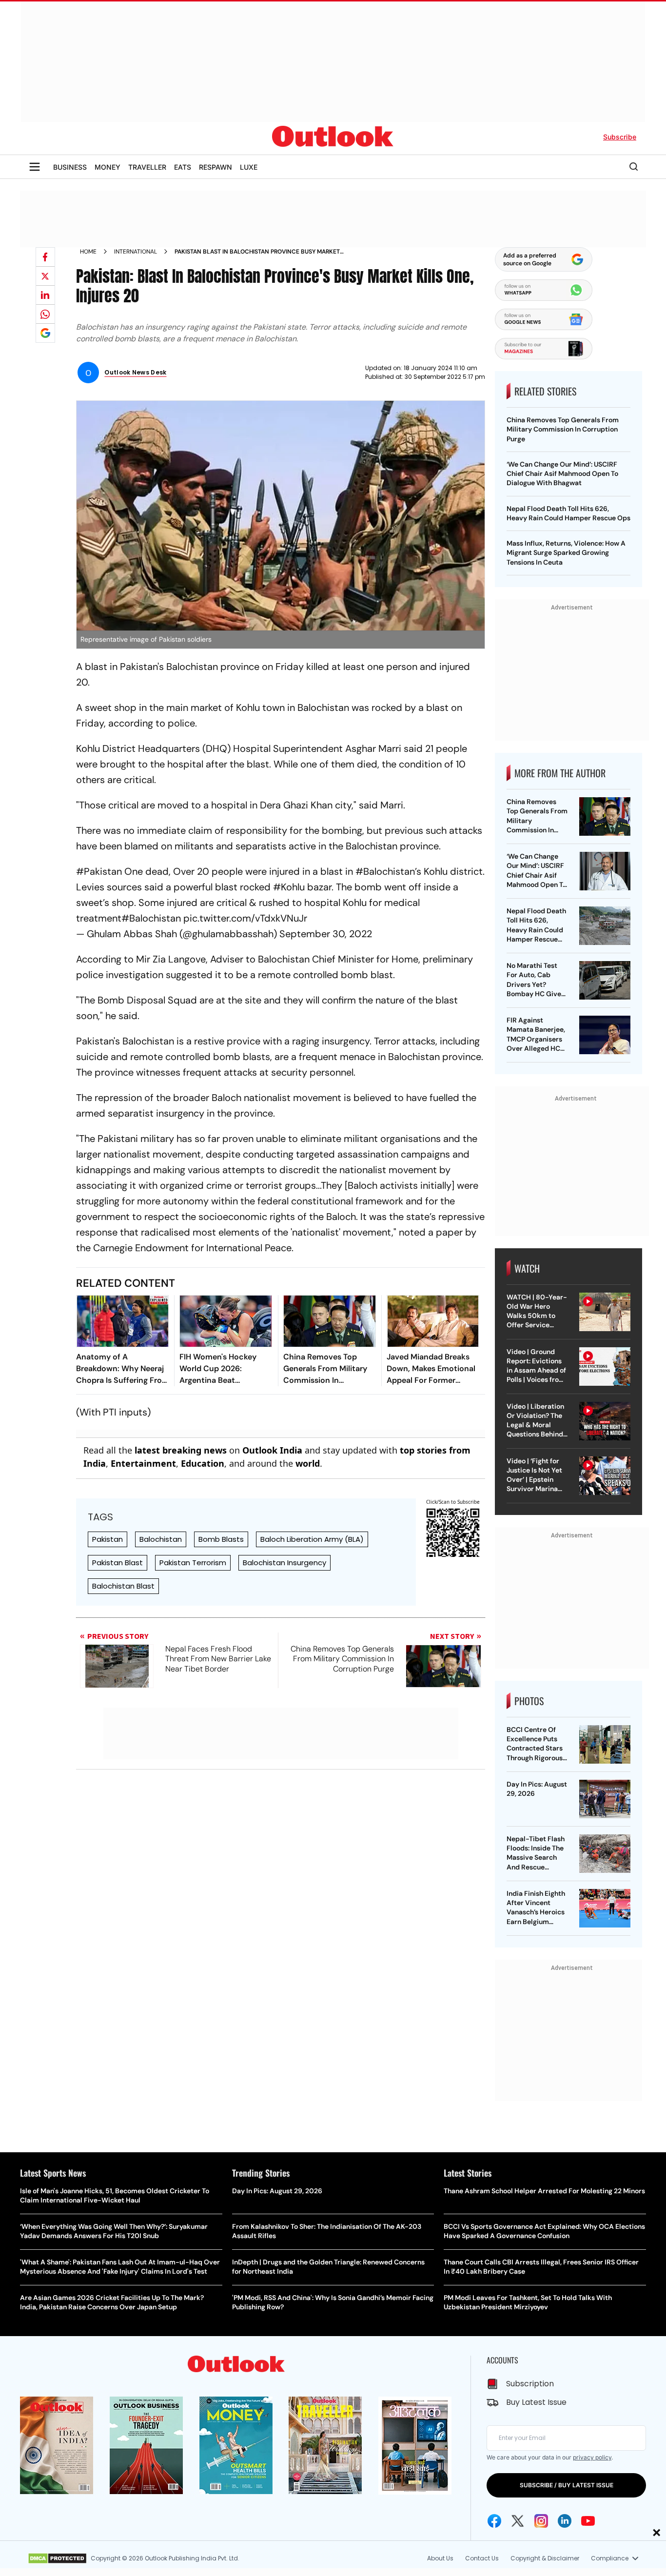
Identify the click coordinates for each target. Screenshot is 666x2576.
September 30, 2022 (326, 934)
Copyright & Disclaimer (545, 2558)
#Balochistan (385, 871)
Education (203, 1463)
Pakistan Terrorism (193, 1563)
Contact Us (482, 2558)
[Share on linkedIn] (45, 295)
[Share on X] (45, 276)
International (136, 252)
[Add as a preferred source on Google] (45, 333)
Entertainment (143, 1463)
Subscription (530, 2384)
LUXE (249, 167)
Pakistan (108, 1539)
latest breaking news (181, 1450)
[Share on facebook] (45, 257)
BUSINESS (70, 167)
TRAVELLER (147, 167)
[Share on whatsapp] (45, 314)
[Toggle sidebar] (35, 167)
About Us (440, 2558)
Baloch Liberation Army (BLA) (312, 1539)
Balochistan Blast (123, 1586)
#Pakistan (99, 871)
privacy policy (592, 2457)
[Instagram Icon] (541, 2521)
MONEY (108, 167)
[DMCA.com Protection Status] (57, 2558)
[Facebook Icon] (494, 2521)
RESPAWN (215, 167)
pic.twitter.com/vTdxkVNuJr (245, 918)
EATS (183, 167)
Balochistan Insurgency (284, 1563)
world (308, 1463)
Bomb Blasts (221, 1539)
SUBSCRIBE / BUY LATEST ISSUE (567, 2485)
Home (88, 252)
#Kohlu (289, 887)
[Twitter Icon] (518, 2521)
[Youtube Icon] (588, 2521)
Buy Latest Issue (536, 2402)
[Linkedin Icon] (565, 2521)
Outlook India (272, 1450)
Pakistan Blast (118, 1563)
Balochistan (161, 1539)
